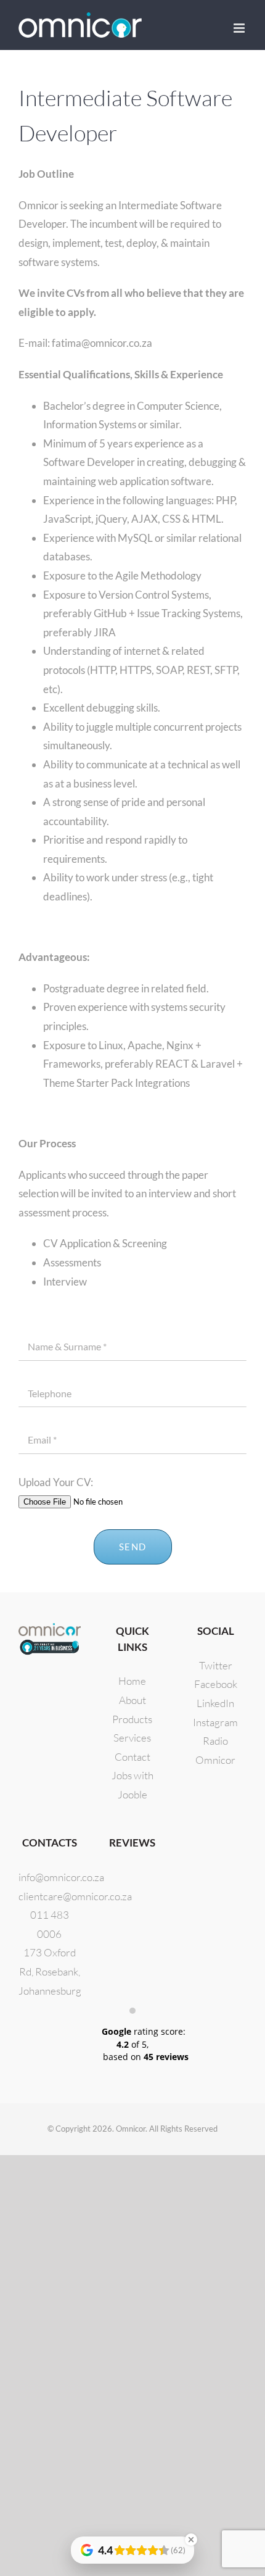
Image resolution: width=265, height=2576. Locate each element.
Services (132, 1738)
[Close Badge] (191, 2540)
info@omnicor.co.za (61, 1877)
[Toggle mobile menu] (240, 28)
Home (132, 1681)
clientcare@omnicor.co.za (75, 1896)
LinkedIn (215, 1703)
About (132, 1700)
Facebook (216, 1684)
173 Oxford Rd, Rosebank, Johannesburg (50, 1971)
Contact (132, 1757)
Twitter (216, 1665)
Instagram (215, 1722)
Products (132, 1719)
